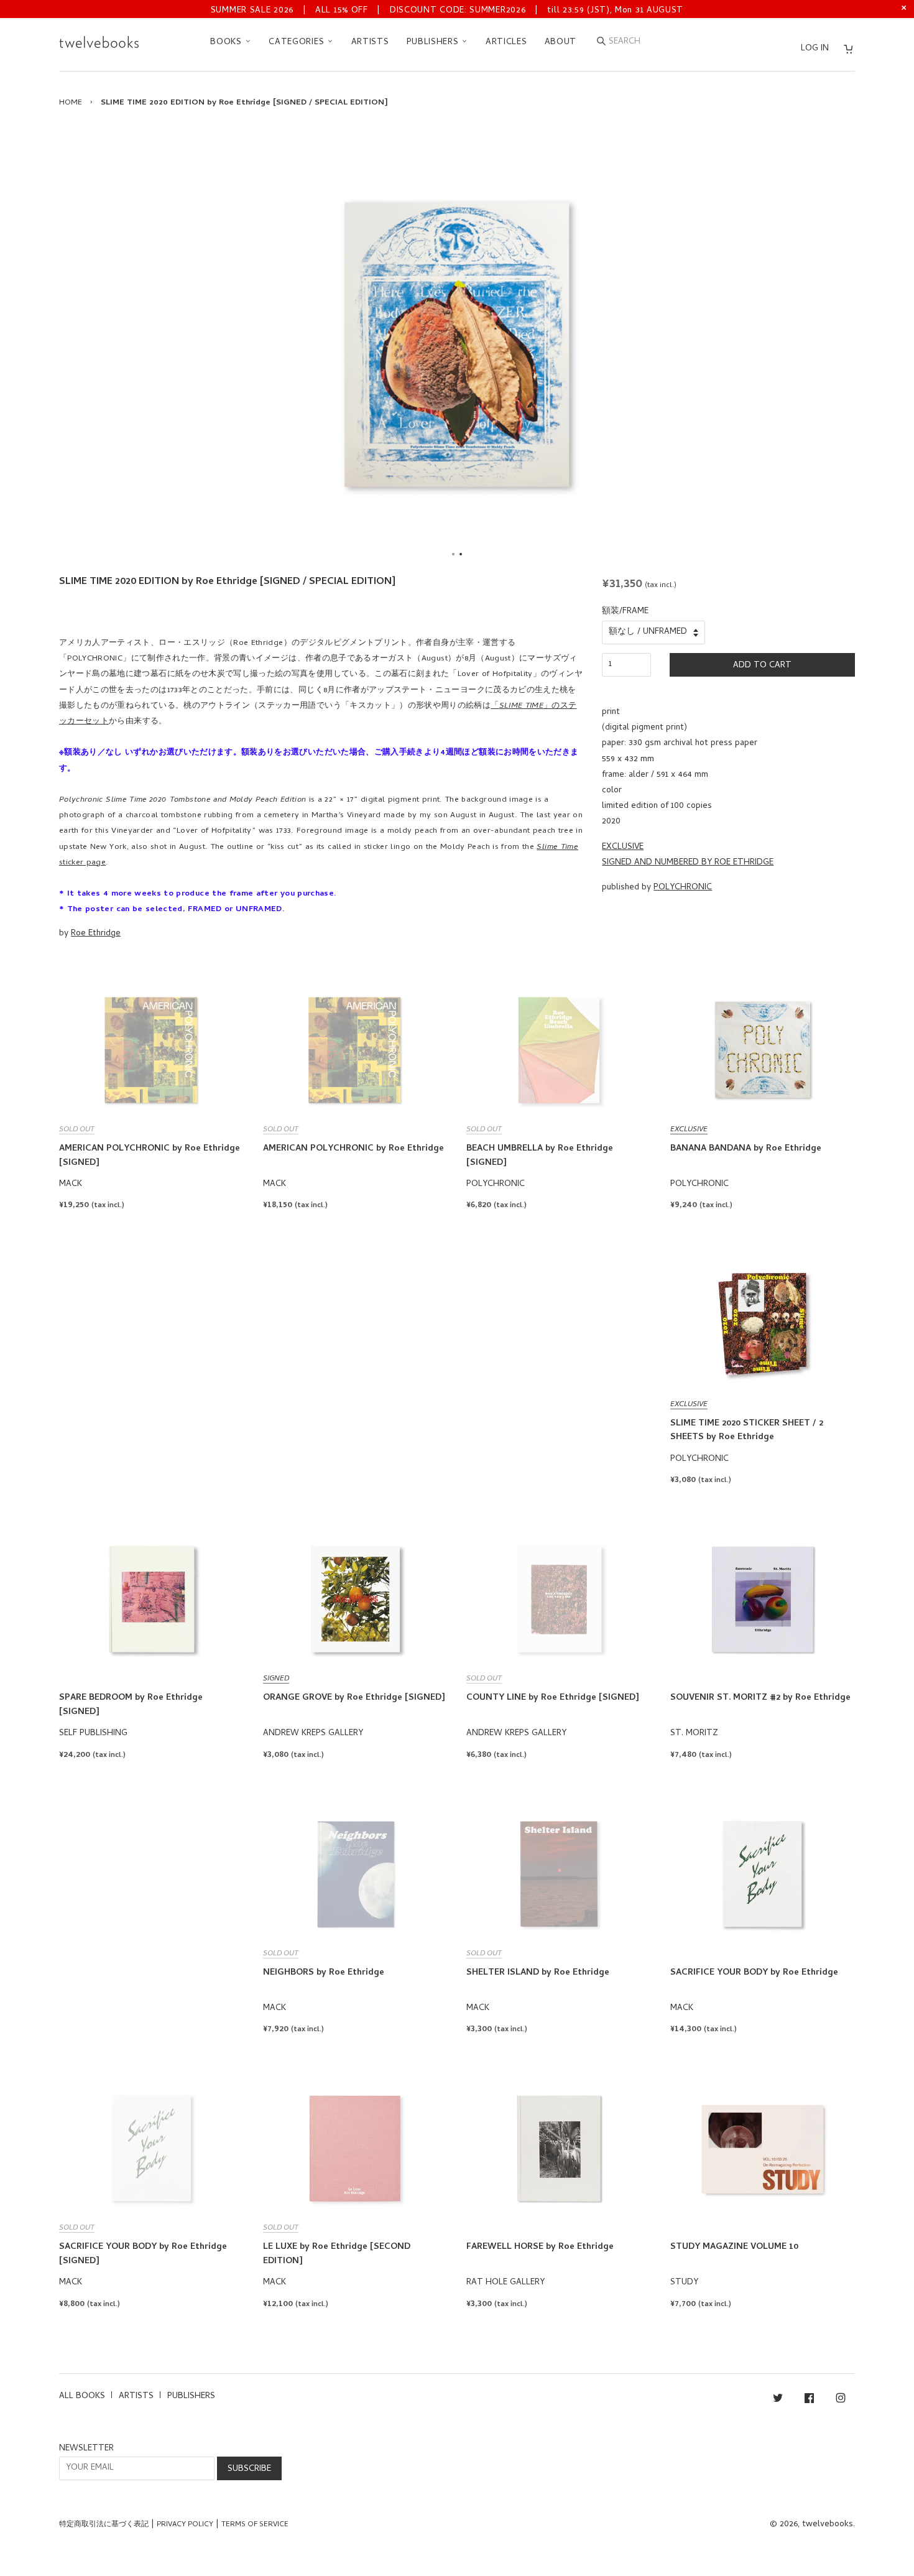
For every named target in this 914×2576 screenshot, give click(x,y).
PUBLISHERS (434, 43)
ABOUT (561, 43)
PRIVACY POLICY (185, 2525)
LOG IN (815, 49)
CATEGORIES (298, 43)
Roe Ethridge (96, 934)
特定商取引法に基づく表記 (104, 2525)
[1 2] (457, 345)
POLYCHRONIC (683, 888)
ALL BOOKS (82, 2397)
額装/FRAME (625, 612)
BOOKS (227, 43)
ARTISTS (370, 43)
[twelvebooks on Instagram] (841, 2400)
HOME (71, 103)
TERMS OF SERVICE (255, 2525)
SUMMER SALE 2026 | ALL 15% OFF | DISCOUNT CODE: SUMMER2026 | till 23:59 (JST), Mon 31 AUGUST (447, 11)
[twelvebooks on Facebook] (809, 2400)
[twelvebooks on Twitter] (778, 2400)
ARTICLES (506, 43)
